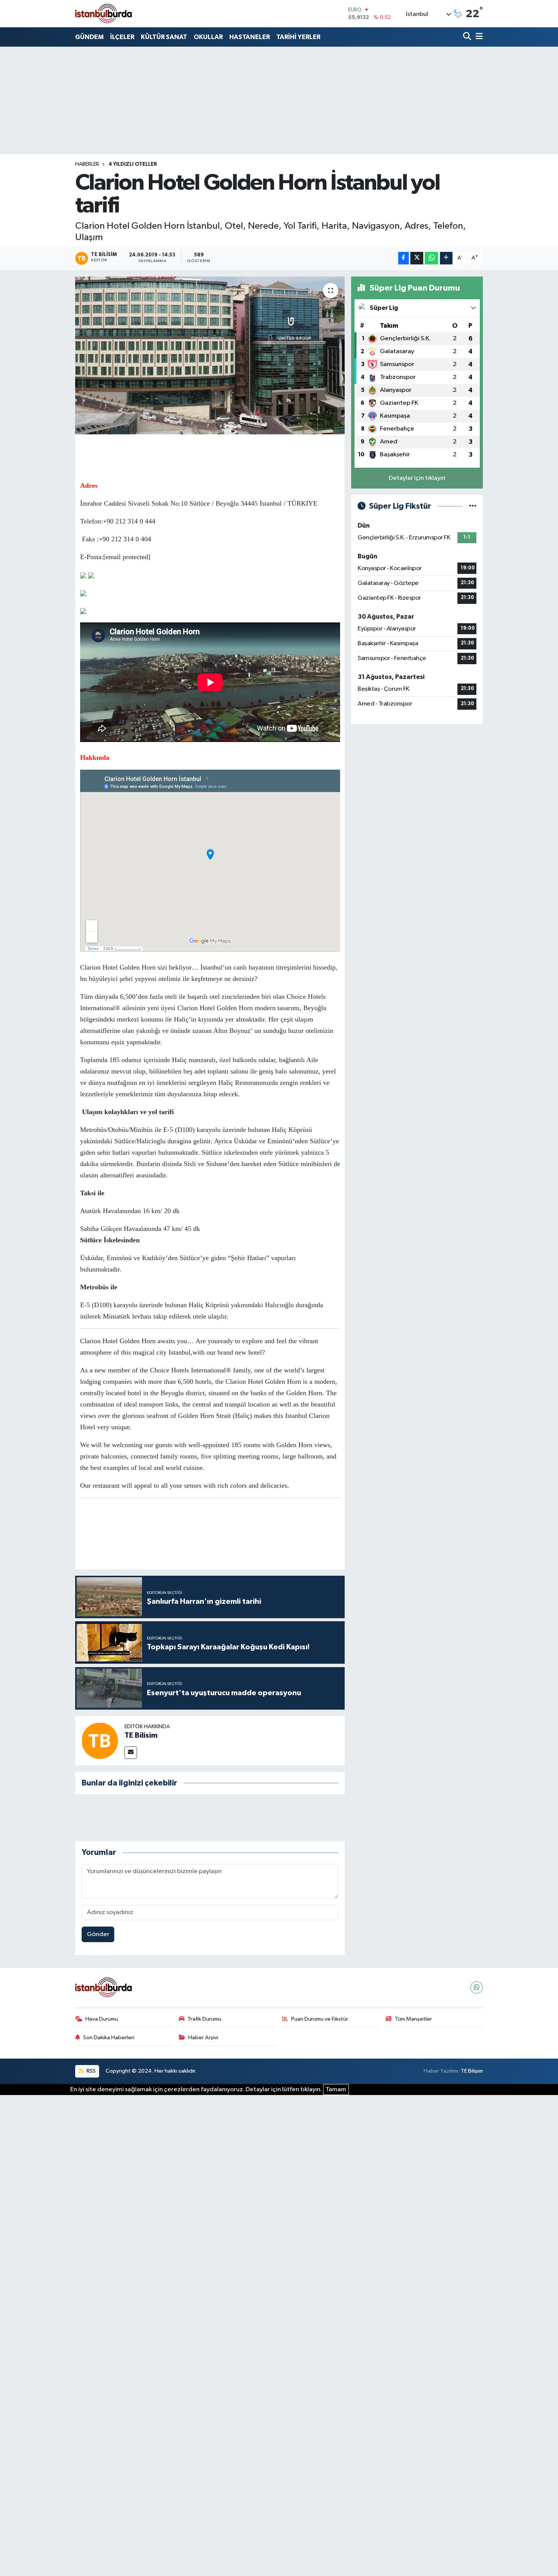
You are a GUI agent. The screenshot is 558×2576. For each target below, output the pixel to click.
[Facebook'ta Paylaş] (404, 258)
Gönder (98, 1934)
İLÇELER (122, 37)
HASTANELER (250, 37)
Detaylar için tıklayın (417, 478)
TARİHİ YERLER (298, 37)
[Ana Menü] (478, 37)
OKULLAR (208, 37)
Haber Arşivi (203, 2038)
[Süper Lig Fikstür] (473, 506)
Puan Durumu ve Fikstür (320, 2019)
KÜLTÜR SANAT (164, 37)
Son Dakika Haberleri (109, 2038)
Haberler (87, 164)
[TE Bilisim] (100, 1741)
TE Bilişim (472, 2071)
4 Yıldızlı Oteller (133, 164)
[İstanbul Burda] (104, 13)
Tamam (336, 2090)
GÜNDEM (89, 37)
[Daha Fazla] (446, 258)
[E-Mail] (131, 1753)
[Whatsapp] (477, 1987)
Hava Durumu (102, 2019)
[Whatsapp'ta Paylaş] (431, 258)
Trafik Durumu (204, 2019)
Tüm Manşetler (413, 2019)
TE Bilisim (141, 1735)
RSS (91, 2071)
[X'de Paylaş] (417, 258)
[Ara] (468, 37)
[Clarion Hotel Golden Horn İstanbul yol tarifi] (210, 355)
